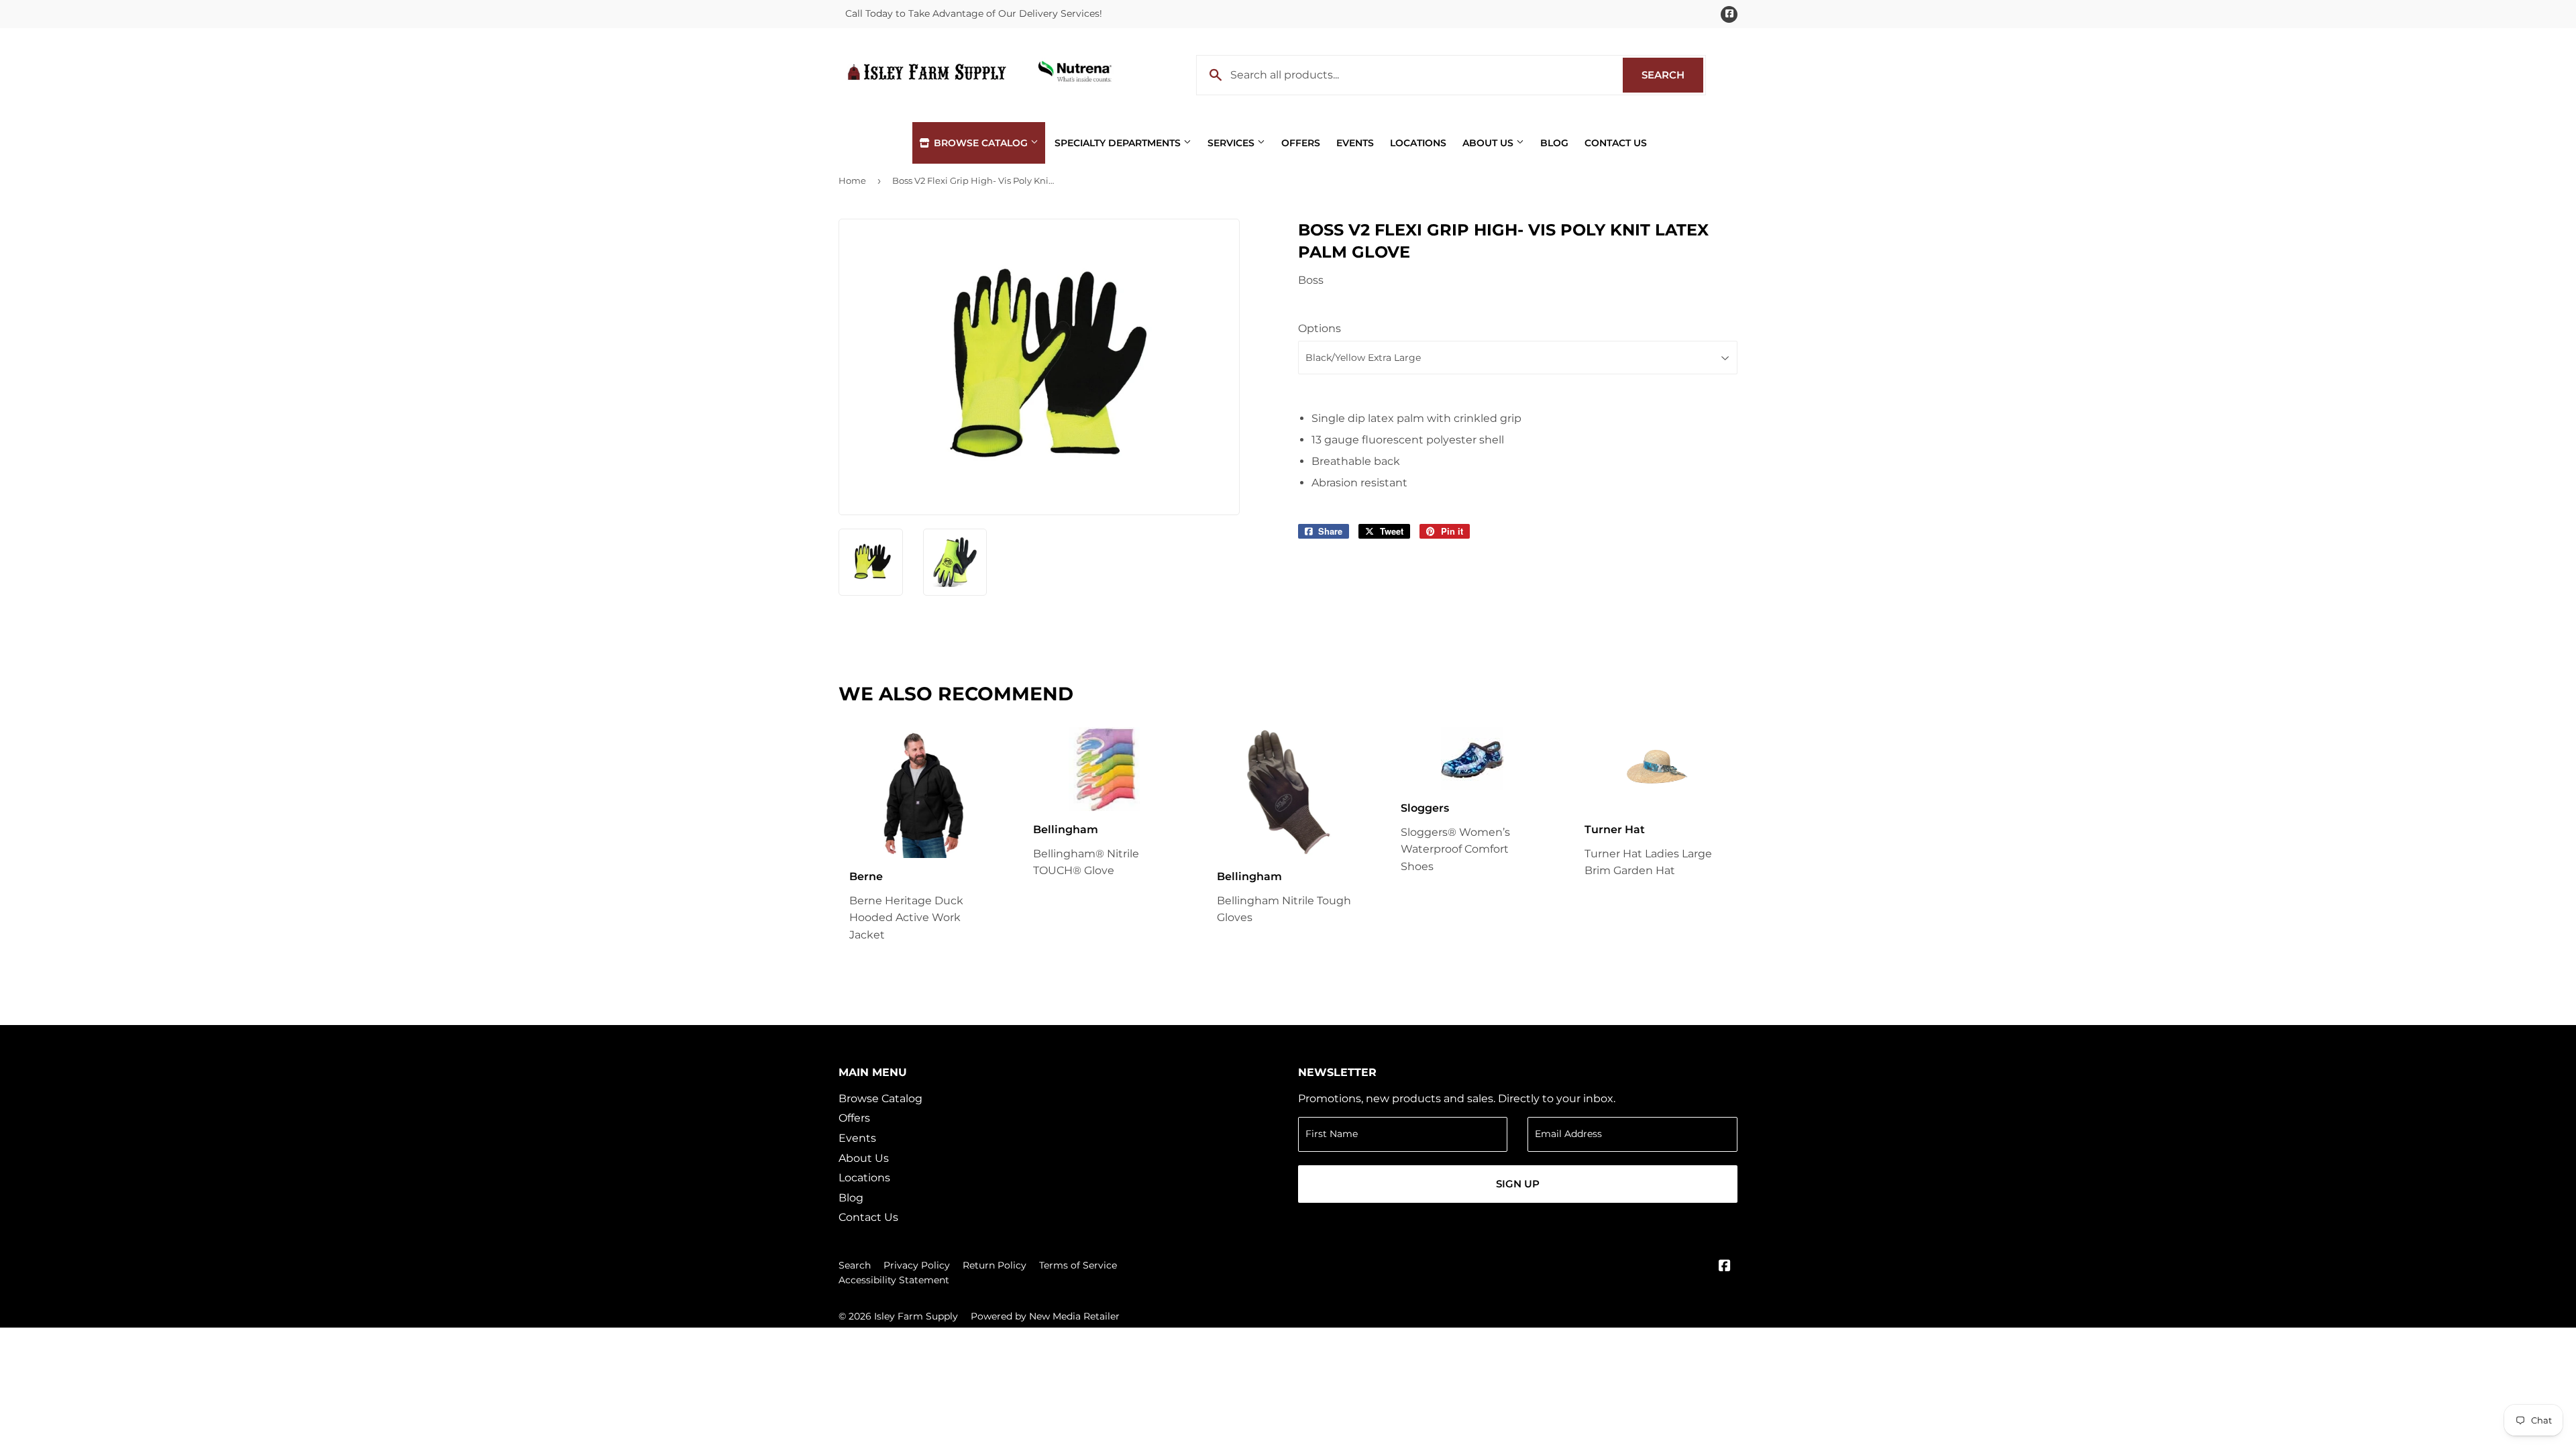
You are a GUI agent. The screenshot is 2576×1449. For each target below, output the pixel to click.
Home (852, 180)
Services (1232, 143)
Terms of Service (1078, 1265)
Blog (1554, 143)
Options (1320, 328)
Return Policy (995, 1265)
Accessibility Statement (894, 1280)
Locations (1418, 143)
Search (1672, 75)
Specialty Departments (1119, 143)
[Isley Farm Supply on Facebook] (1725, 1267)
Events (1355, 143)
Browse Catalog (981, 143)
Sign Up (1518, 1184)
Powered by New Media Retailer (1045, 1316)
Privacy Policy (917, 1265)
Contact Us (1616, 143)
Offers (1301, 143)
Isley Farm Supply (916, 1316)
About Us (1489, 143)
